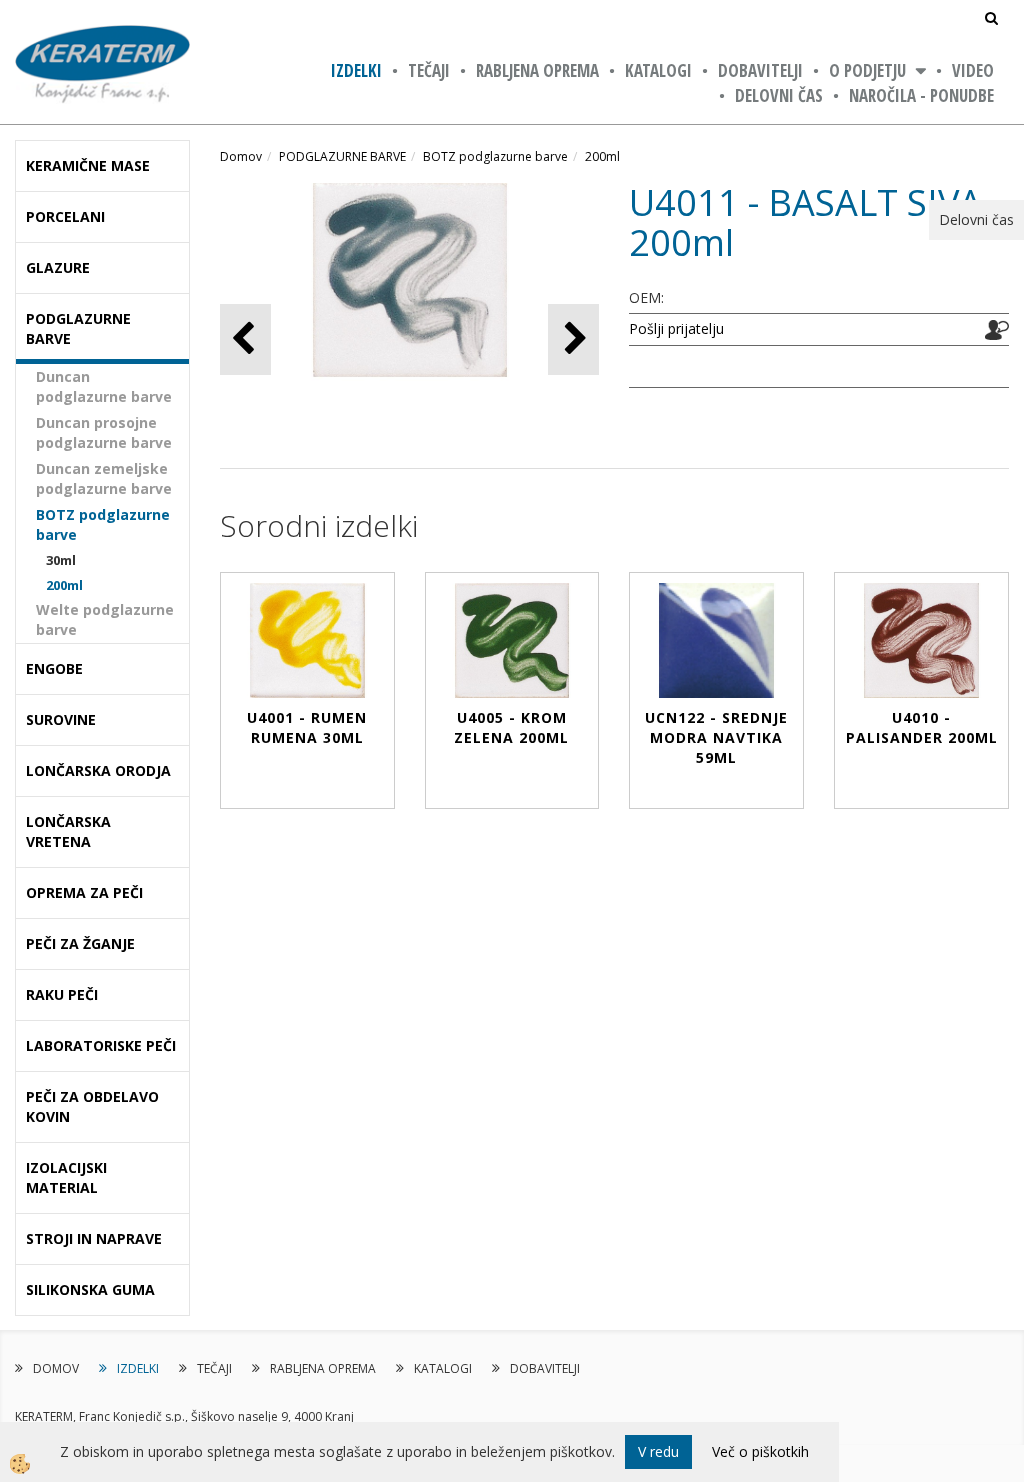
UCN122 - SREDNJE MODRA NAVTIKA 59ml (716, 737)
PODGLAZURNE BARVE (342, 156)
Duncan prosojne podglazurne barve (104, 432)
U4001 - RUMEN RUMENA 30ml (307, 727)
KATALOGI (658, 70)
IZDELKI (356, 70)
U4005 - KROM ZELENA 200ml (511, 727)
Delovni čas (779, 95)
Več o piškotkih (760, 1451)
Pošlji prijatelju (676, 328)
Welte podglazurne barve (105, 619)
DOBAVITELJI (760, 70)
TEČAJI (429, 70)
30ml (61, 560)
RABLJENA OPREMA (537, 70)
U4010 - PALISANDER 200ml (922, 727)
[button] (573, 339)
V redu (658, 1451)
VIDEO (973, 70)
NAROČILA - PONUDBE (921, 95)
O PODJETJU (867, 70)
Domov (241, 156)
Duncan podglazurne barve (104, 386)
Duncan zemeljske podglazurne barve (104, 478)
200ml (64, 585)
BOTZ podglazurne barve (103, 524)
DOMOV (56, 1368)
